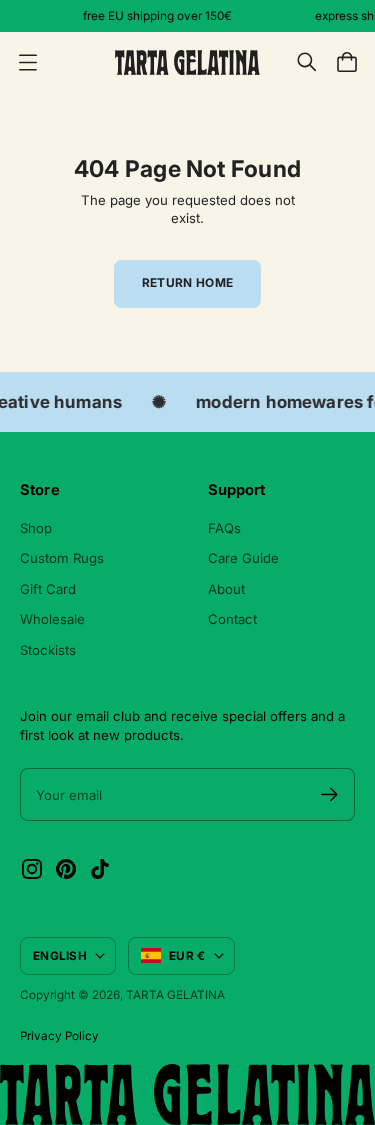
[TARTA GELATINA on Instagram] (32, 869)
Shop (36, 528)
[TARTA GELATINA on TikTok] (100, 869)
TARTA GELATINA (175, 995)
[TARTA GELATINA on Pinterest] (66, 869)
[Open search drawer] (307, 62)
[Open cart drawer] (347, 62)
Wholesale (52, 619)
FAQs (224, 528)
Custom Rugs (62, 558)
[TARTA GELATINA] (187, 62)
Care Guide (243, 558)
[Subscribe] (329, 794)
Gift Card (48, 589)
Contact (232, 619)
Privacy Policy (59, 1036)
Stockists (48, 650)
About (226, 589)
